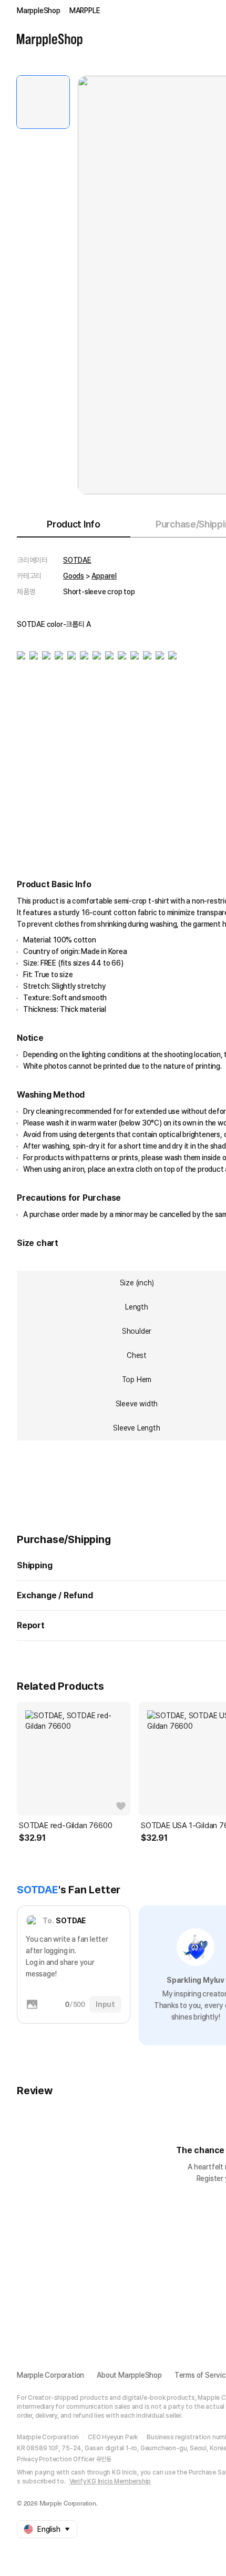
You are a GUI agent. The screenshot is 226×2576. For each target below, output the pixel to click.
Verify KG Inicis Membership (110, 2481)
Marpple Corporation (50, 2375)
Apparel (104, 576)
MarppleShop (39, 11)
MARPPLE (85, 11)
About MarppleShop (129, 2375)
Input (105, 2004)
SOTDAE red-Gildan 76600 (65, 1825)
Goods (74, 576)
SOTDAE (77, 560)
